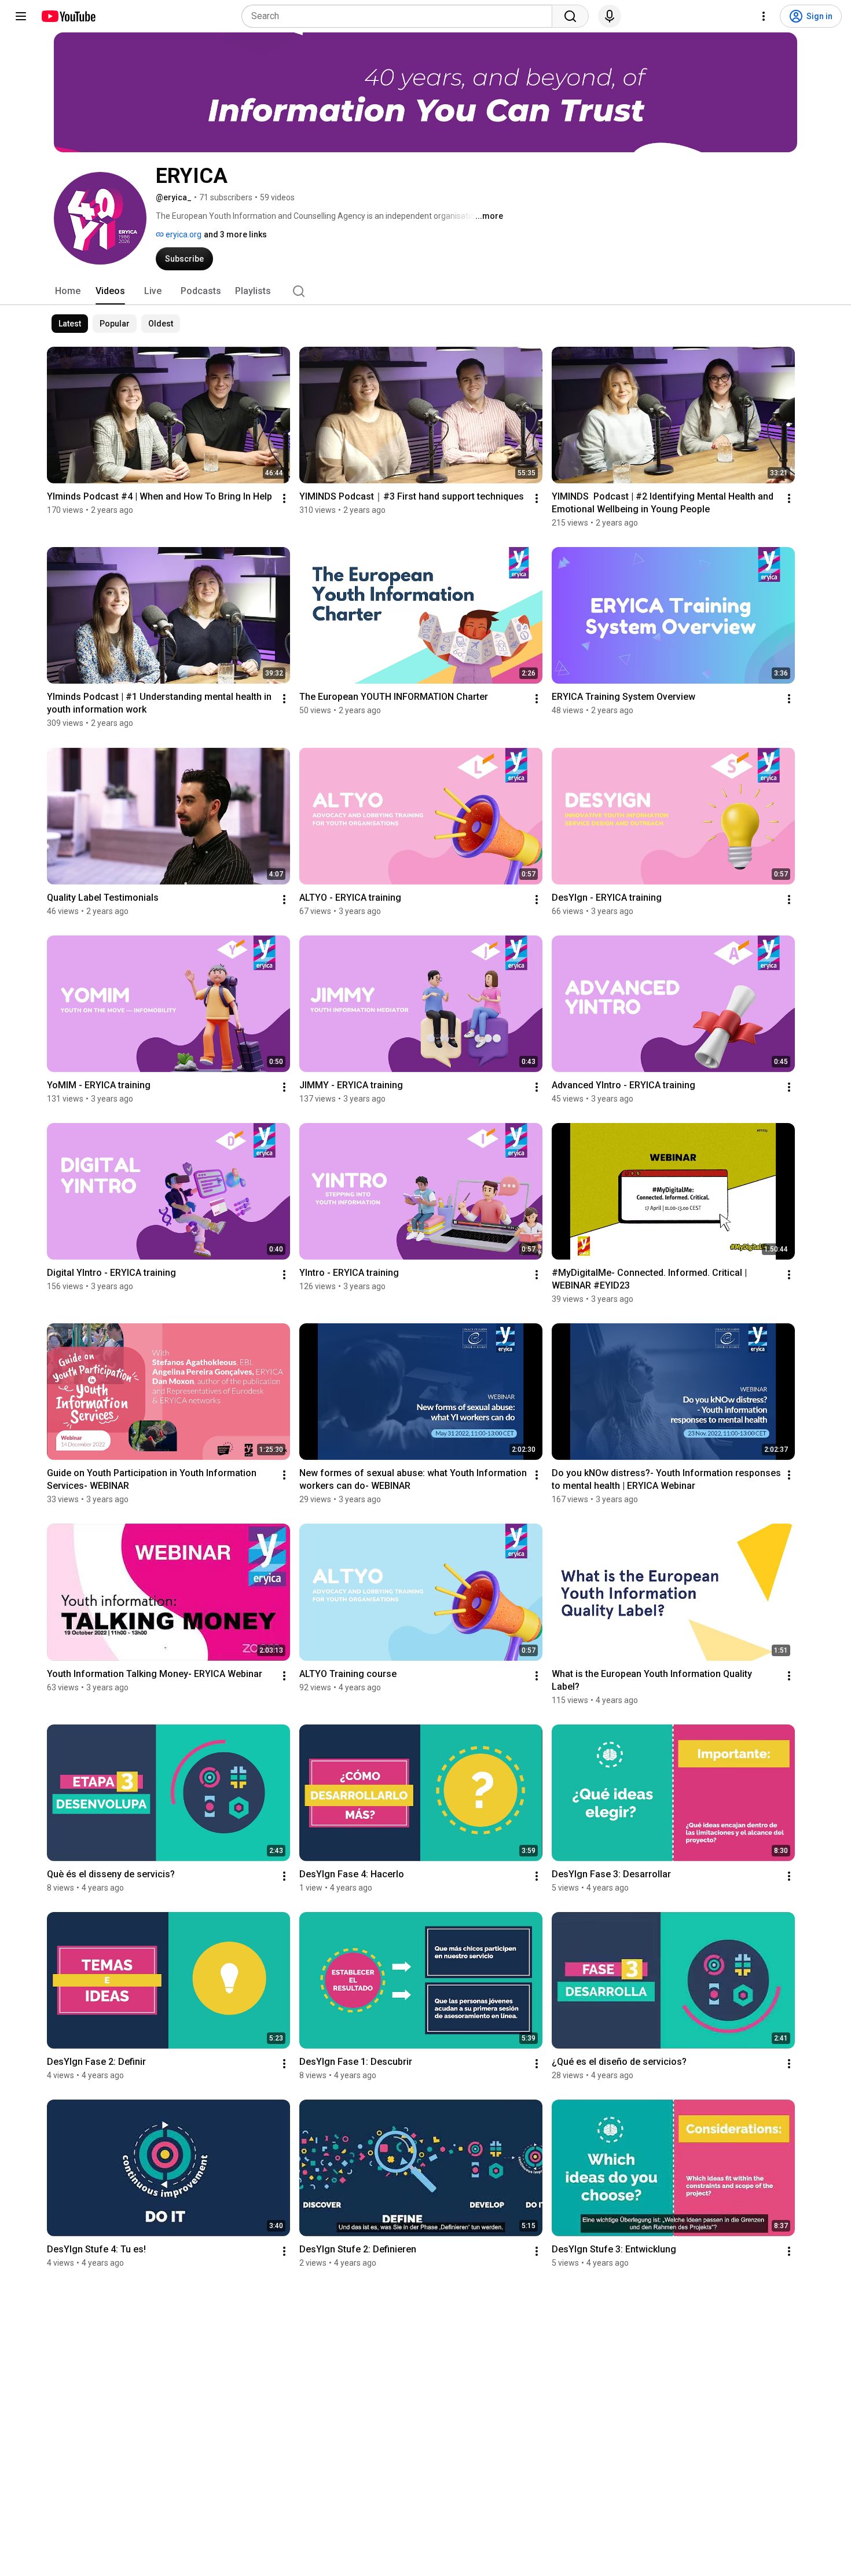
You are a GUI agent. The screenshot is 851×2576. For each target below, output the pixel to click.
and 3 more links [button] (235, 234)
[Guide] (21, 16)
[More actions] (284, 498)
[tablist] (425, 291)
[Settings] (764, 16)
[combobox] (400, 16)
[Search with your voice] (610, 16)
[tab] (68, 291)
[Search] (570, 16)
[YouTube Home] (68, 16)
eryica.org (183, 234)
